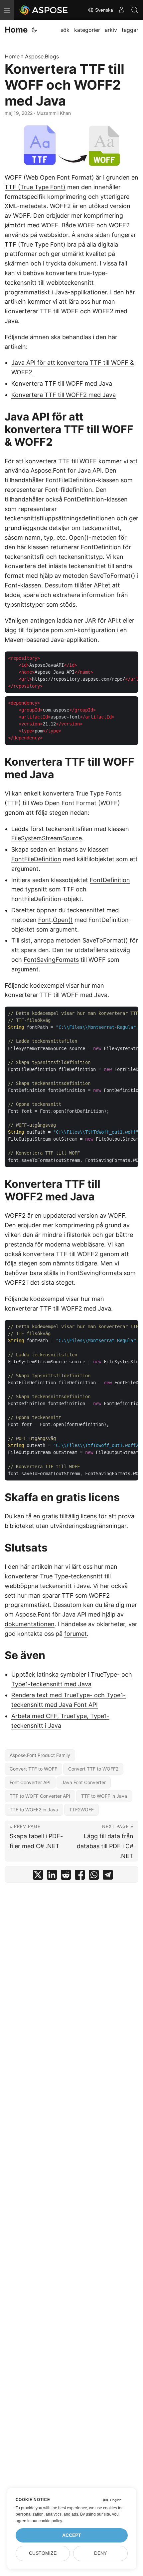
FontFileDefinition (36, 859)
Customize (43, 2553)
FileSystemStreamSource (47, 838)
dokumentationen (30, 1624)
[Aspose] (44, 10)
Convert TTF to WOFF (33, 1769)
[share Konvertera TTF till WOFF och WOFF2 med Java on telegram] (108, 1876)
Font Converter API (30, 1782)
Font (45, 920)
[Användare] (121, 10)
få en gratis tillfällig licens (61, 1516)
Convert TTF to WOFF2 (93, 1769)
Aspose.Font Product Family (40, 1755)
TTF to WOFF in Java (104, 1796)
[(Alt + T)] (34, 30)
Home (16, 30)
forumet (75, 1634)
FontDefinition (110, 880)
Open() (63, 920)
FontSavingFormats (51, 960)
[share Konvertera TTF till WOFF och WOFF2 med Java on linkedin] (52, 1876)
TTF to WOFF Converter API (40, 1796)
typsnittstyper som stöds (40, 605)
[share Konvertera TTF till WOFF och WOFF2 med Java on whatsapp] (94, 1876)
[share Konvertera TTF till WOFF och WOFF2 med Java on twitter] (38, 1876)
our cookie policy (47, 2521)
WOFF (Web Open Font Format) (49, 177)
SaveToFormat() (105, 940)
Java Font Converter (84, 1782)
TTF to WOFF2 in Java (34, 1810)
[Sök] (135, 10)
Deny (100, 2553)
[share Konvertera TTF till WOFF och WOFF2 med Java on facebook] (80, 1876)
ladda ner (70, 620)
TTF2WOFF (81, 1810)
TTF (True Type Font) (35, 187)
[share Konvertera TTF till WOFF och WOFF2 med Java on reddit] (66, 1876)
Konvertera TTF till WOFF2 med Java (64, 395)
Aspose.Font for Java (61, 470)
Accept (72, 2535)
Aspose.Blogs (42, 56)
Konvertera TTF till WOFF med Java (62, 383)
